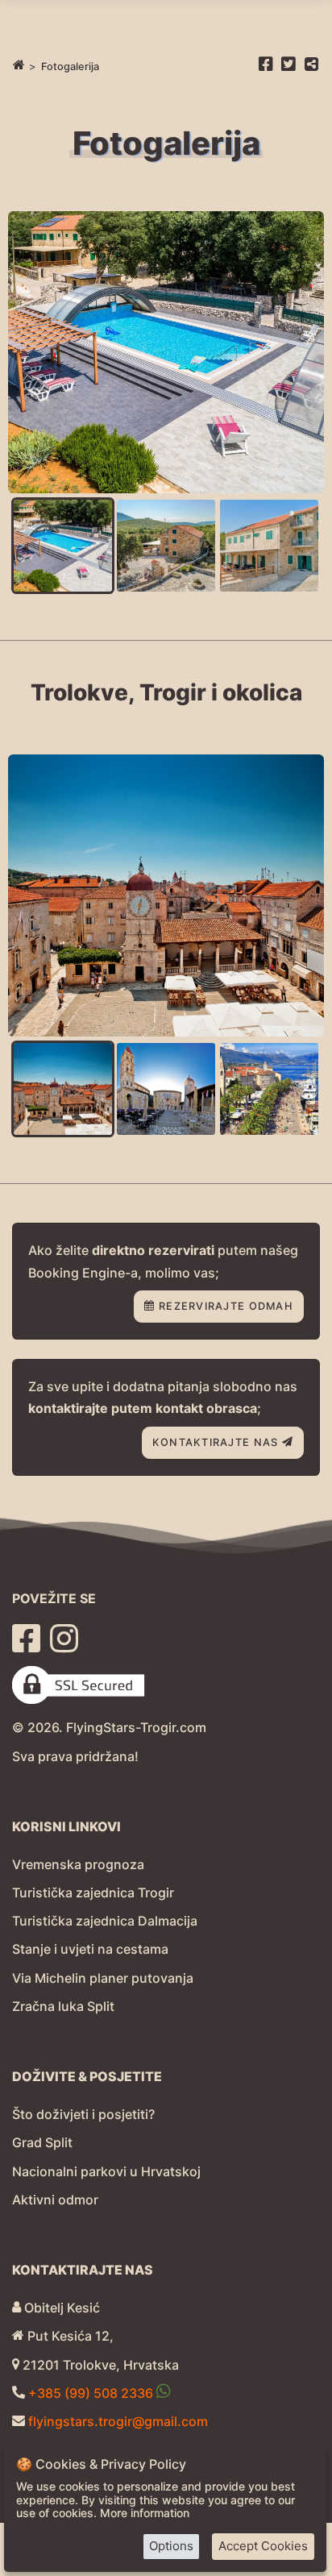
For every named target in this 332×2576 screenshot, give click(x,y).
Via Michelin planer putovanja (103, 1978)
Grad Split (42, 2142)
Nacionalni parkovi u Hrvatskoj (106, 2171)
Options (171, 2546)
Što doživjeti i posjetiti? (83, 2114)
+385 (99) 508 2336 (92, 2393)
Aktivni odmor (55, 2200)
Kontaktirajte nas (217, 1442)
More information (145, 2513)
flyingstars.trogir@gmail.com (118, 2421)
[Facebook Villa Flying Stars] (26, 1647)
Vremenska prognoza (78, 1864)
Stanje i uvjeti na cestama (90, 1949)
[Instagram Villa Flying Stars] (64, 1647)
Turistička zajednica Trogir (93, 1893)
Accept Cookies (263, 2546)
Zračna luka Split (63, 2006)
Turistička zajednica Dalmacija (105, 1921)
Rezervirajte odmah (224, 1306)
